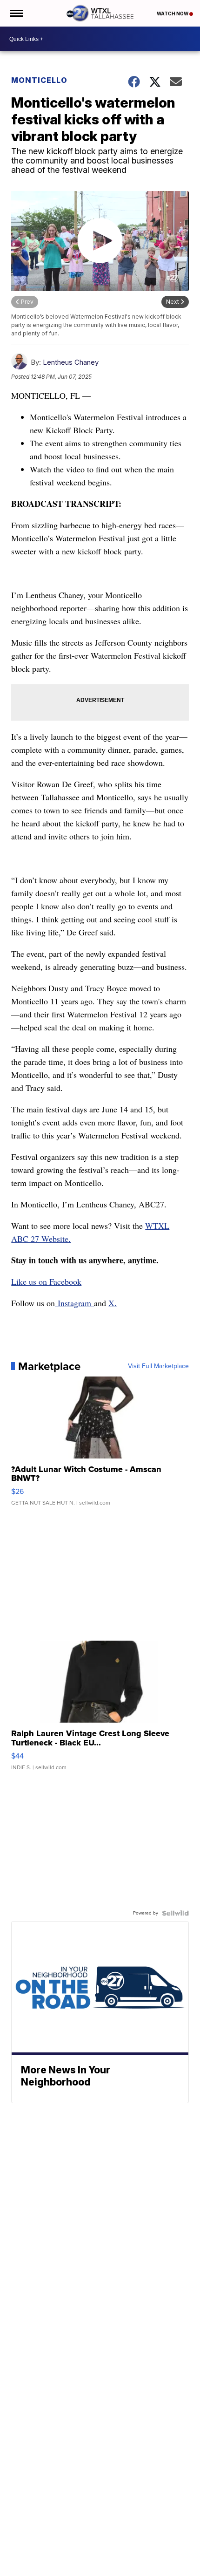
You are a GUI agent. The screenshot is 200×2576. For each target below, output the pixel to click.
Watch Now (173, 14)
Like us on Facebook (46, 1281)
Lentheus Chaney (71, 362)
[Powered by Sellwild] (175, 1913)
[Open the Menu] (16, 13)
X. (113, 1303)
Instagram (74, 1303)
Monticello (39, 80)
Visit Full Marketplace (158, 1366)
